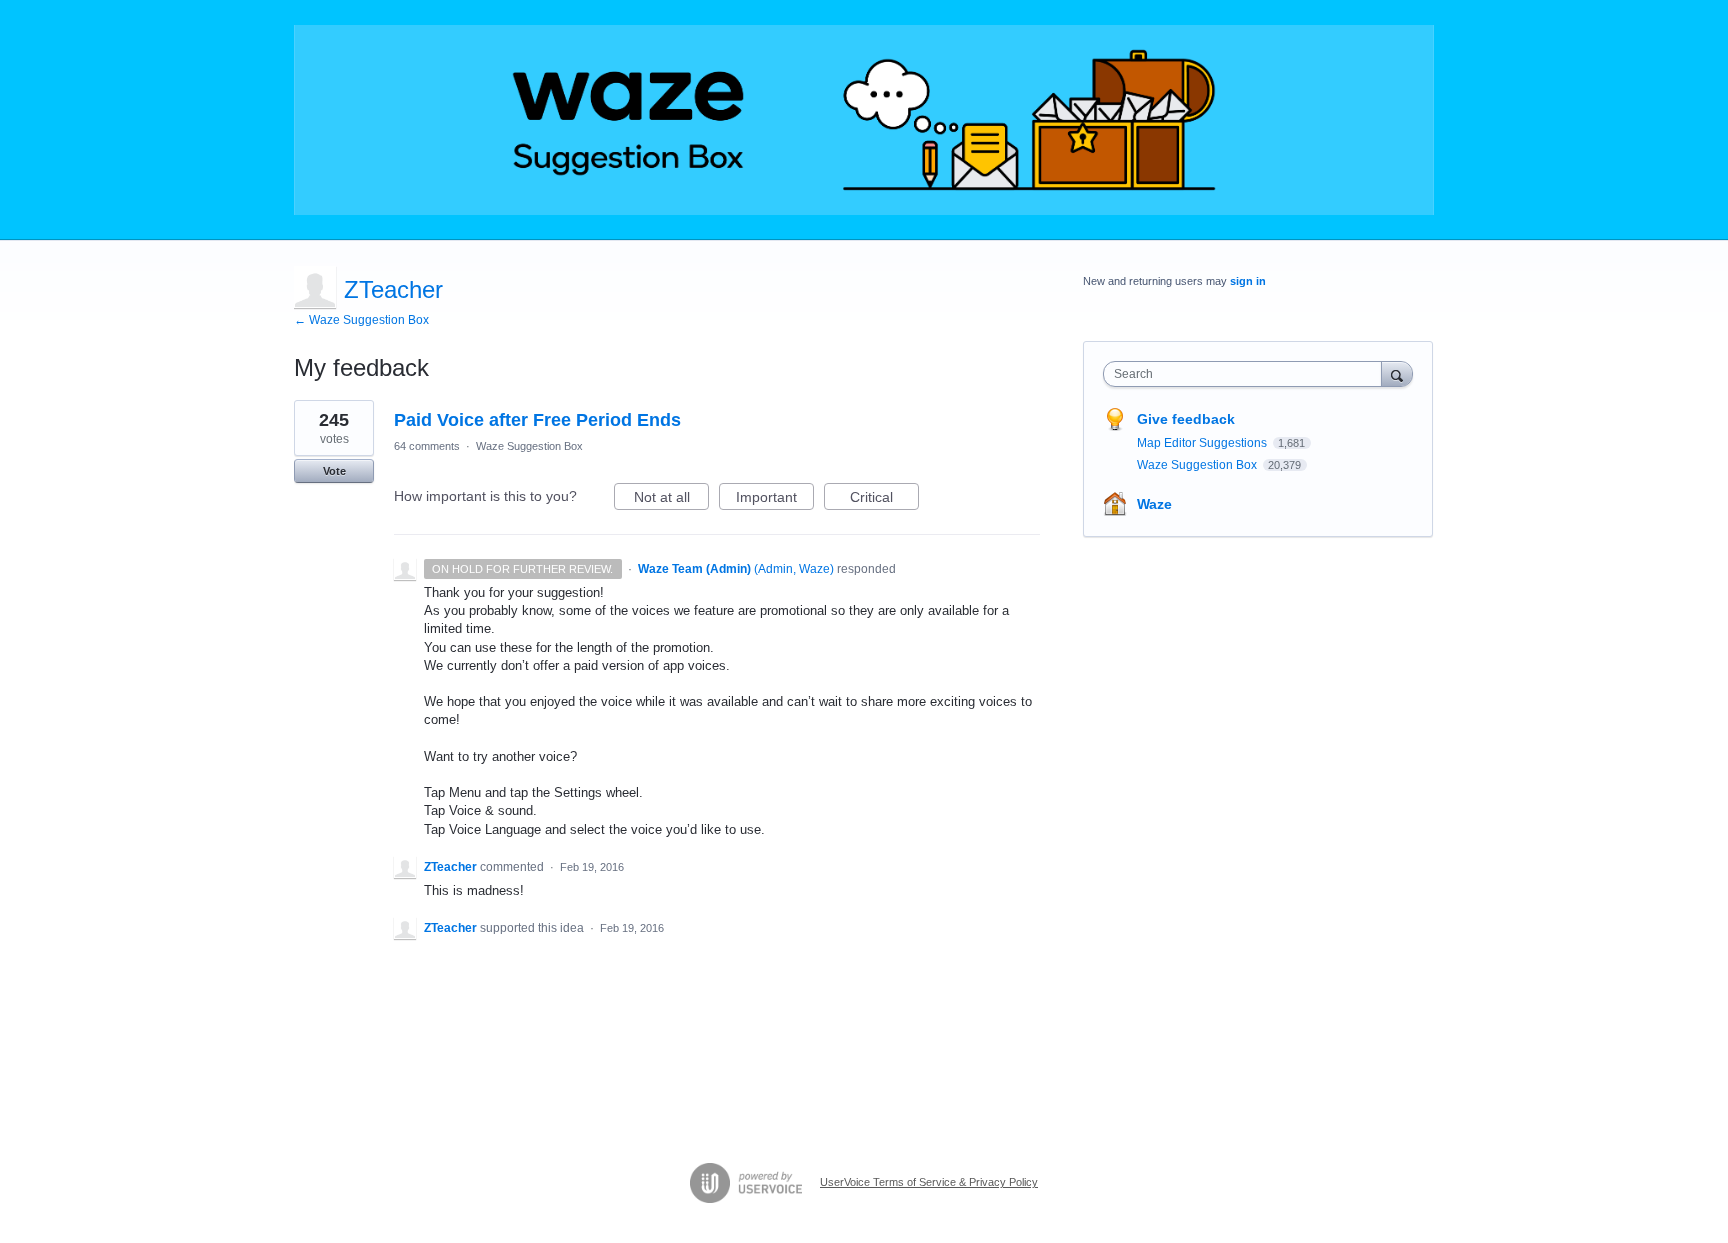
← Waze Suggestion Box (361, 320)
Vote (334, 471)
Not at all (671, 499)
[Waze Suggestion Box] (864, 120)
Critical (884, 499)
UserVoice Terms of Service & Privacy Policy (929, 1182)
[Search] (1397, 373)
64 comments (427, 446)
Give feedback (1186, 419)
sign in (1248, 281)
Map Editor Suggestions (1203, 443)
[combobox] (1247, 374)
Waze (1154, 504)
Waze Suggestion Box (529, 446)
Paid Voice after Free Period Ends (537, 420)
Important (775, 499)
